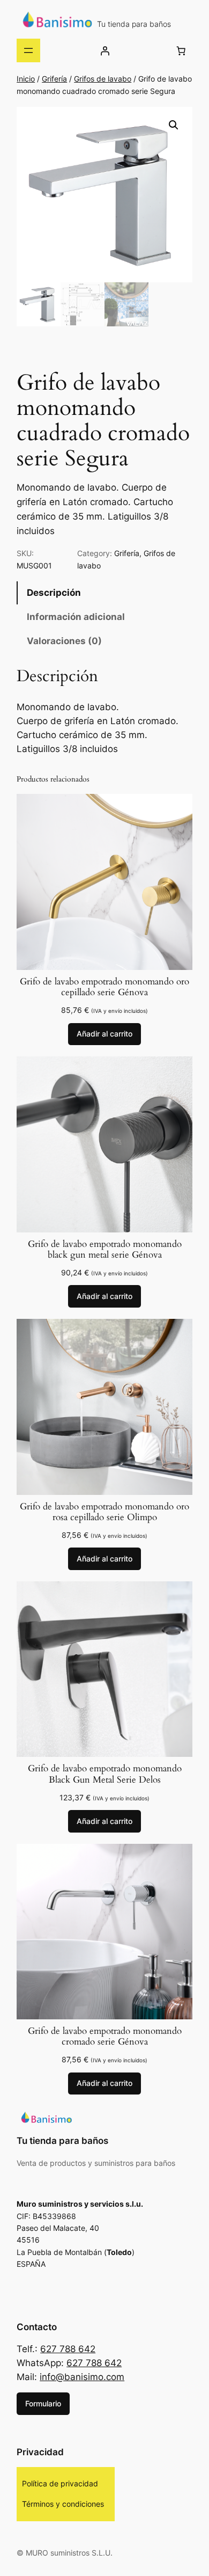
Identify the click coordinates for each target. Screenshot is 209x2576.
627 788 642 (68, 2349)
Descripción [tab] (54, 593)
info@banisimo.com (82, 2377)
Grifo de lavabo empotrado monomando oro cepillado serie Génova (104, 987)
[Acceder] (105, 50)
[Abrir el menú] (28, 50)
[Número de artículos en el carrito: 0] (181, 50)
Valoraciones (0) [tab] (64, 641)
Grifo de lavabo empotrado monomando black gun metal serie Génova (105, 1250)
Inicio (26, 79)
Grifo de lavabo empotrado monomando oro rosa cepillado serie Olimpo (104, 1512)
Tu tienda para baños (134, 24)
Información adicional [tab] (76, 617)
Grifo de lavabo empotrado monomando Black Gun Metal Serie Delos (105, 1774)
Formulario (43, 2403)
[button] (174, 125)
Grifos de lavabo (103, 79)
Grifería (54, 79)
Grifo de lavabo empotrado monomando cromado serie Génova (105, 2037)
